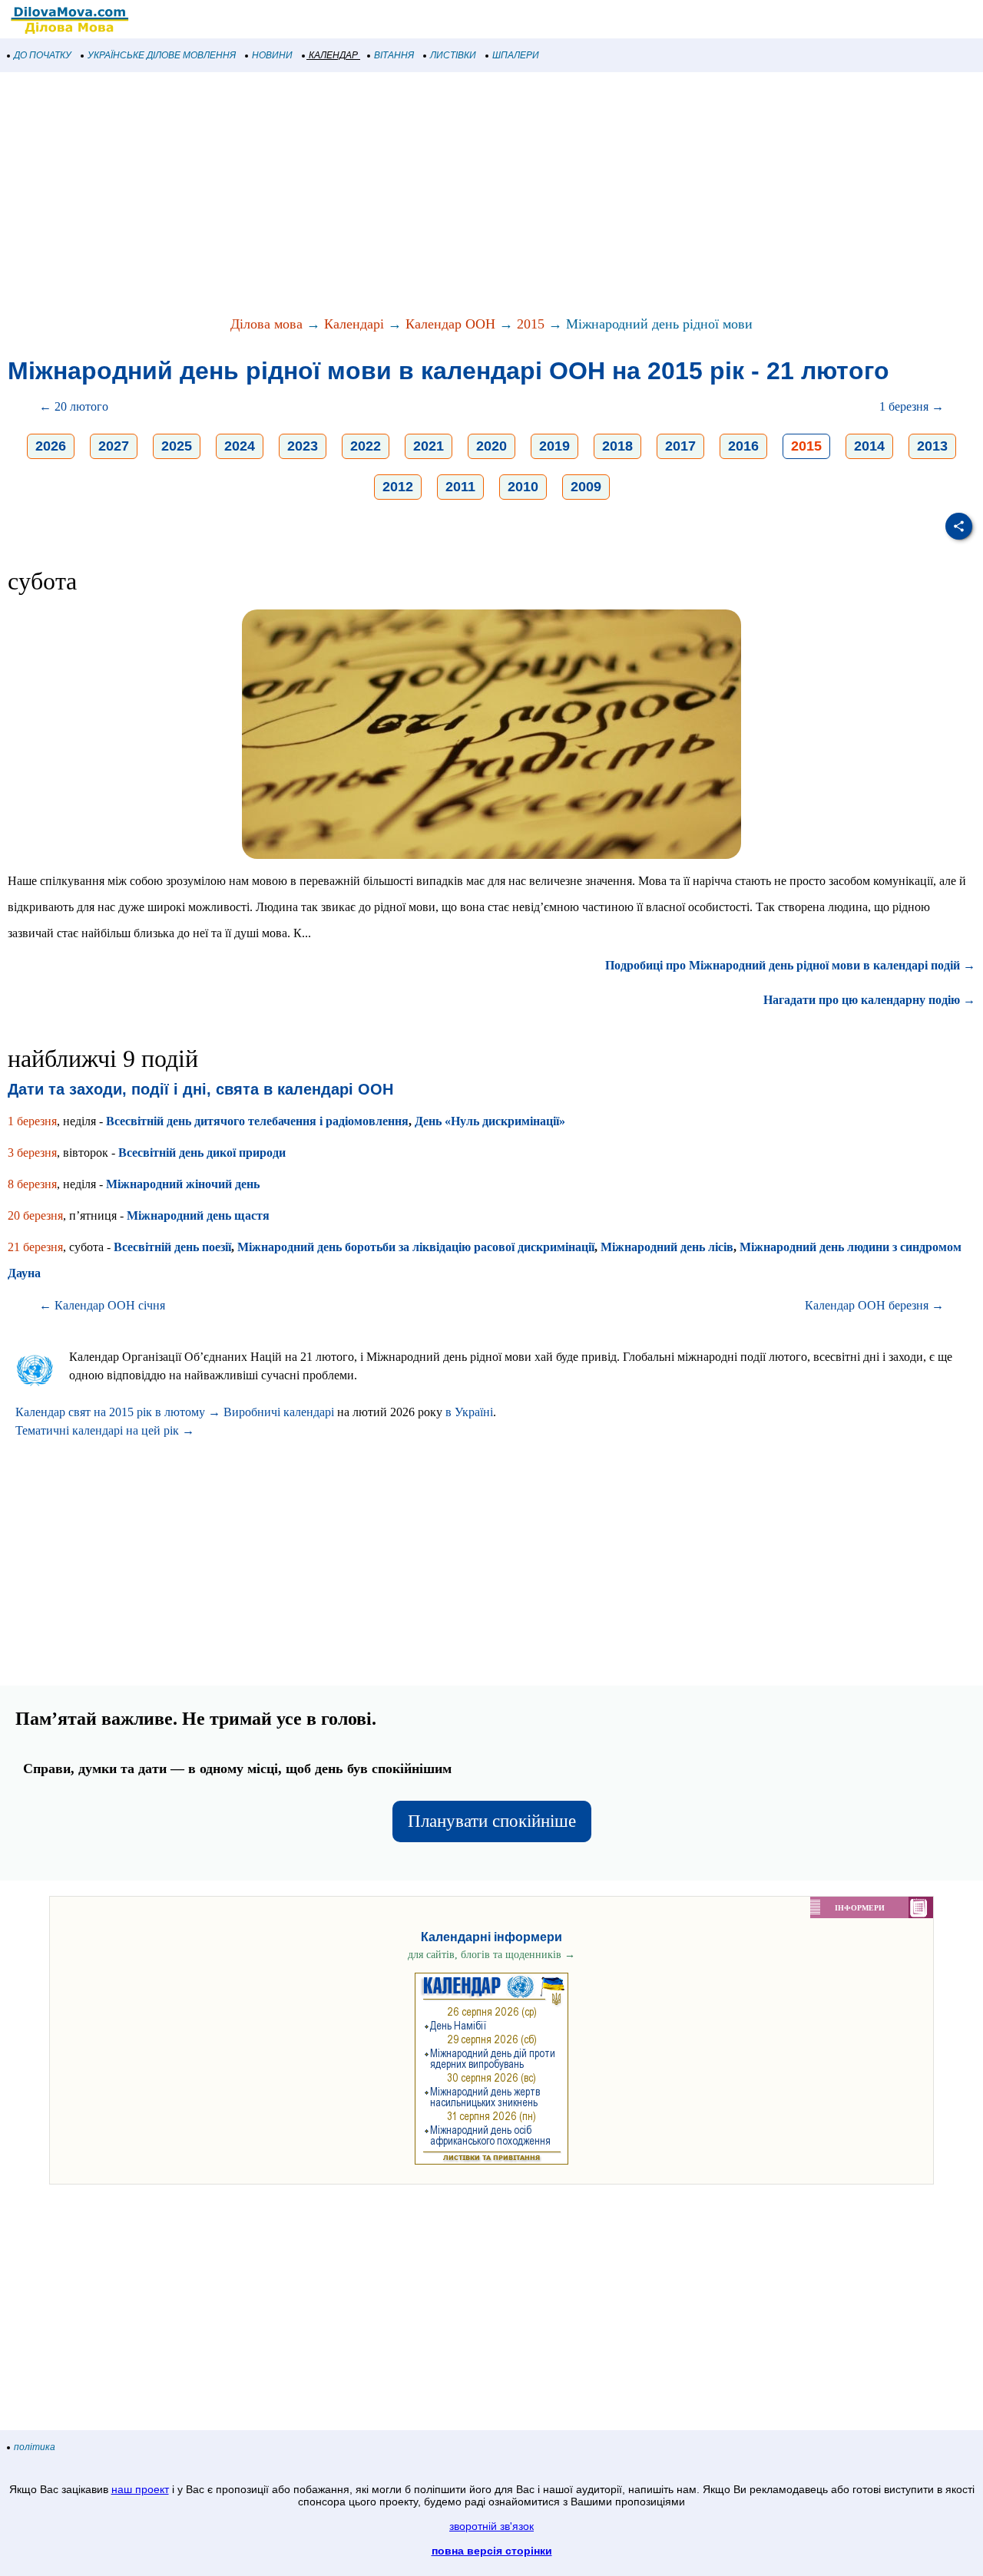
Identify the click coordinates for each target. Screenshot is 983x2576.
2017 (680, 446)
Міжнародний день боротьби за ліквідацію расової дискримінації (416, 1247)
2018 (617, 446)
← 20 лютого (74, 406)
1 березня (32, 1121)
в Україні (469, 1412)
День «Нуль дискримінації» (490, 1121)
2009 (586, 487)
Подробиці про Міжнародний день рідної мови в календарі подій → (790, 965)
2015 (531, 324)
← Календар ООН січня (102, 1305)
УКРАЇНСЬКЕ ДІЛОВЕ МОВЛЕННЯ (162, 55)
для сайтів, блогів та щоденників (491, 1955)
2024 (240, 446)
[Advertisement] (461, 195)
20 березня (35, 1215)
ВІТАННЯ (394, 55)
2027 (114, 446)
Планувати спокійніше (492, 1821)
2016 (743, 446)
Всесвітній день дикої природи (202, 1153)
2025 (177, 446)
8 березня (32, 1184)
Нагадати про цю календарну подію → (869, 1000)
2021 (429, 446)
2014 (869, 446)
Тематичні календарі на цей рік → (105, 1430)
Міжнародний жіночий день (183, 1184)
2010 (523, 487)
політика (35, 2447)
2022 (366, 446)
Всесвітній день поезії (172, 1247)
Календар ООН (450, 324)
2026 (51, 446)
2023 (303, 446)
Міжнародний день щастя (198, 1215)
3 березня (32, 1153)
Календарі (354, 324)
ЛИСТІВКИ (453, 55)
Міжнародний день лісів (667, 1247)
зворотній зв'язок (491, 2526)
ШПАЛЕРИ (516, 55)
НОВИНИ (272, 55)
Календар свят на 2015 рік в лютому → (118, 1412)
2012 (398, 487)
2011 (460, 487)
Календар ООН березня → (874, 1305)
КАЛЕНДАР (333, 55)
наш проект (140, 2489)
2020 (491, 446)
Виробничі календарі (279, 1412)
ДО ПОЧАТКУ (43, 55)
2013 (932, 446)
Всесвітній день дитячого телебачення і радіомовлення (257, 1121)
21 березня (35, 1247)
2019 (554, 446)
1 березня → (912, 406)
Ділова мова (266, 324)
